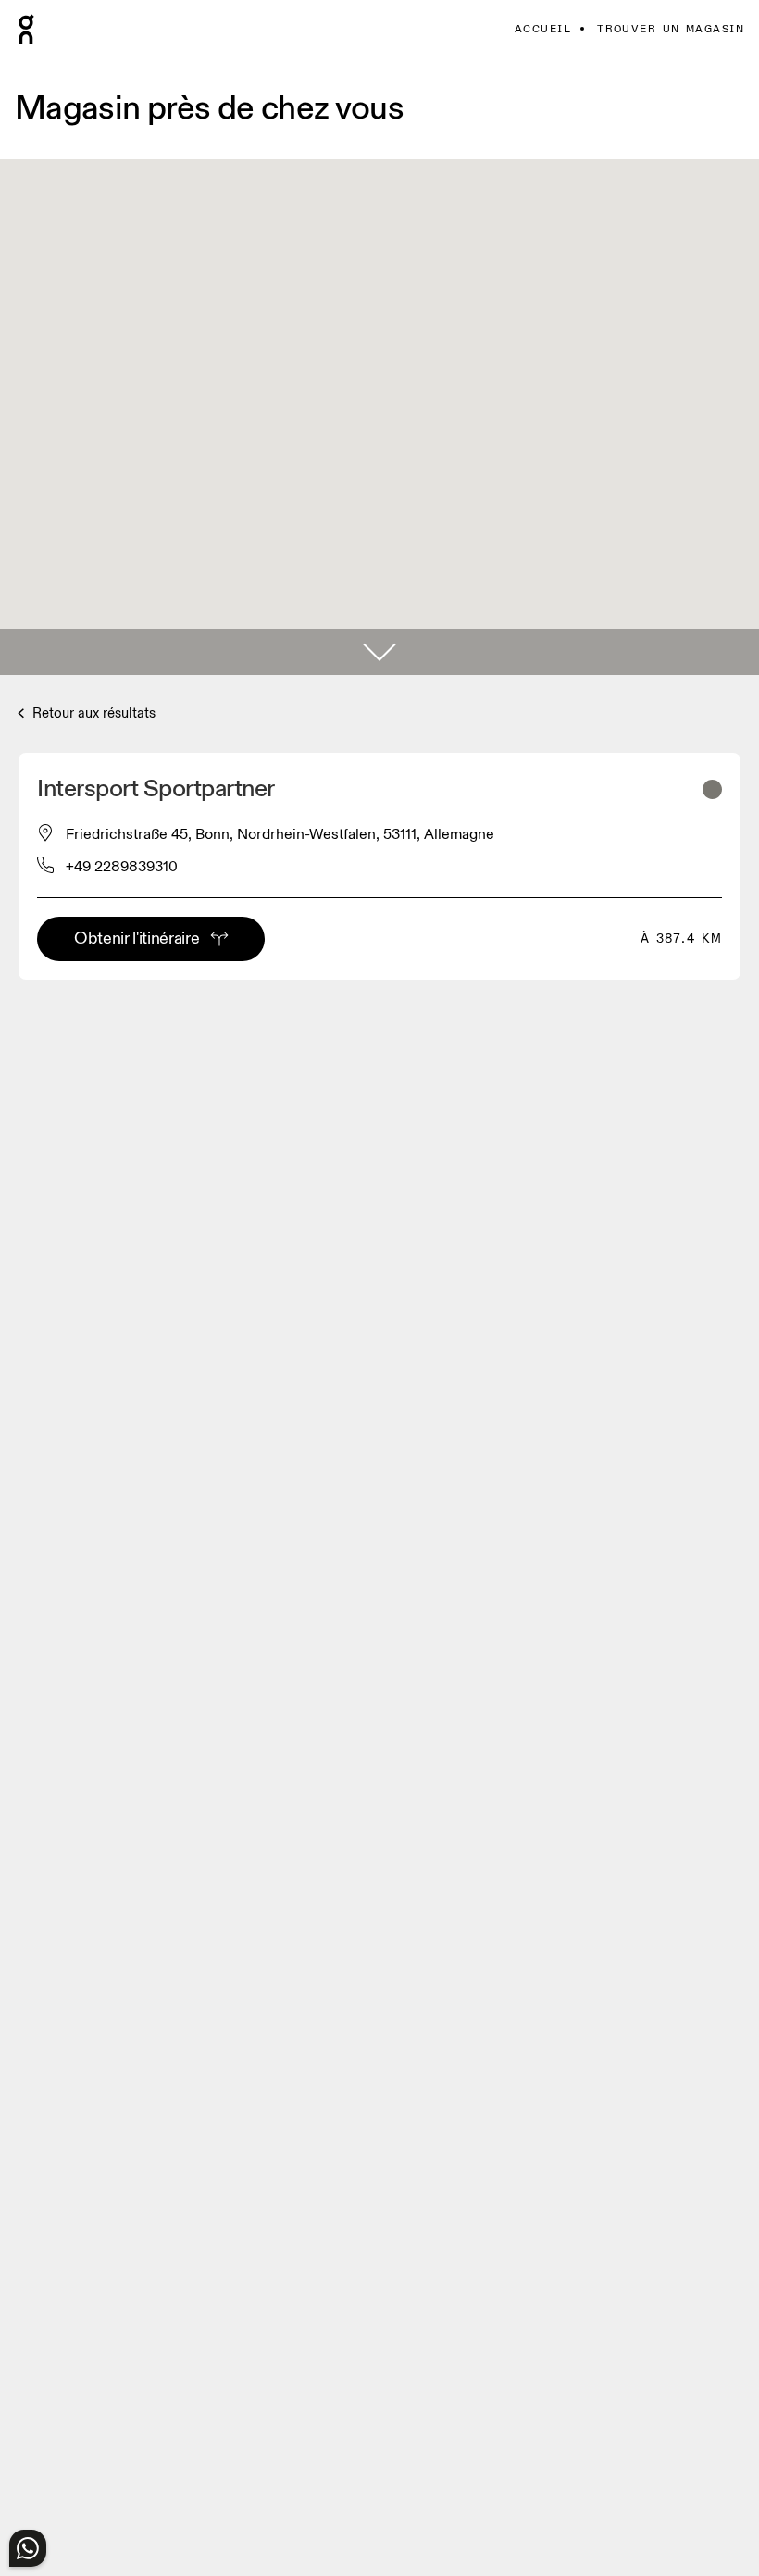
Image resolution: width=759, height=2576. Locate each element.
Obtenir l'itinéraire (137, 938)
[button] (379, 652)
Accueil (543, 29)
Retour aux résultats (92, 713)
